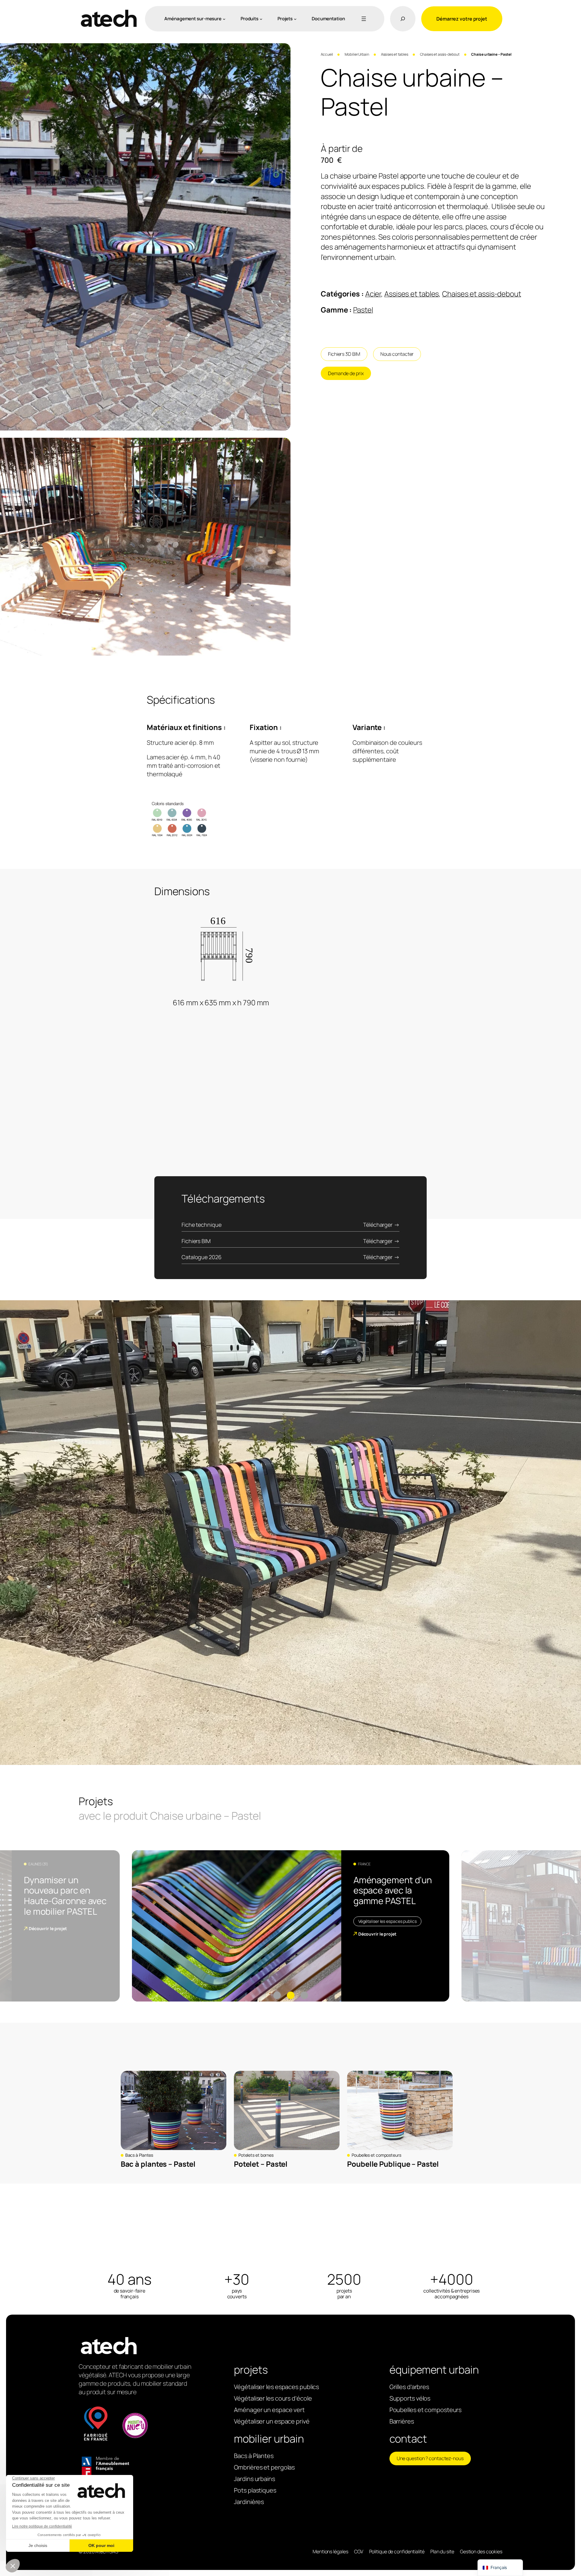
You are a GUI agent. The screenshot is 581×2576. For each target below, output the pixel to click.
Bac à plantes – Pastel (158, 2164)
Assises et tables (395, 54)
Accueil (327, 54)
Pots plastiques (255, 2490)
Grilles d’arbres (409, 2387)
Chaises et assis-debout (440, 54)
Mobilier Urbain (357, 54)
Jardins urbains (254, 2479)
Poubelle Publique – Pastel (393, 2164)
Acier (373, 294)
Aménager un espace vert (269, 2410)
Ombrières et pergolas (264, 2467)
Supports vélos (410, 2398)
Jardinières (249, 2502)
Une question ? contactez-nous (430, 2458)
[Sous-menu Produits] (261, 19)
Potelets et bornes (256, 2155)
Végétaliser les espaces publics (387, 1921)
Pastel (363, 310)
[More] (363, 19)
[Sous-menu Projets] (295, 19)
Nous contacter (397, 354)
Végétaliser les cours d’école (273, 2398)
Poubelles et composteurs (376, 2155)
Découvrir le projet (48, 1928)
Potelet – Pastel (261, 2164)
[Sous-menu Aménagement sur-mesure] (224, 19)
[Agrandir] (283, 51)
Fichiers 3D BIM (344, 354)
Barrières (402, 2421)
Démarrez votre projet (462, 19)
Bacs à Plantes (139, 2155)
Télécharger (378, 1225)
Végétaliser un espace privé (272, 2421)
